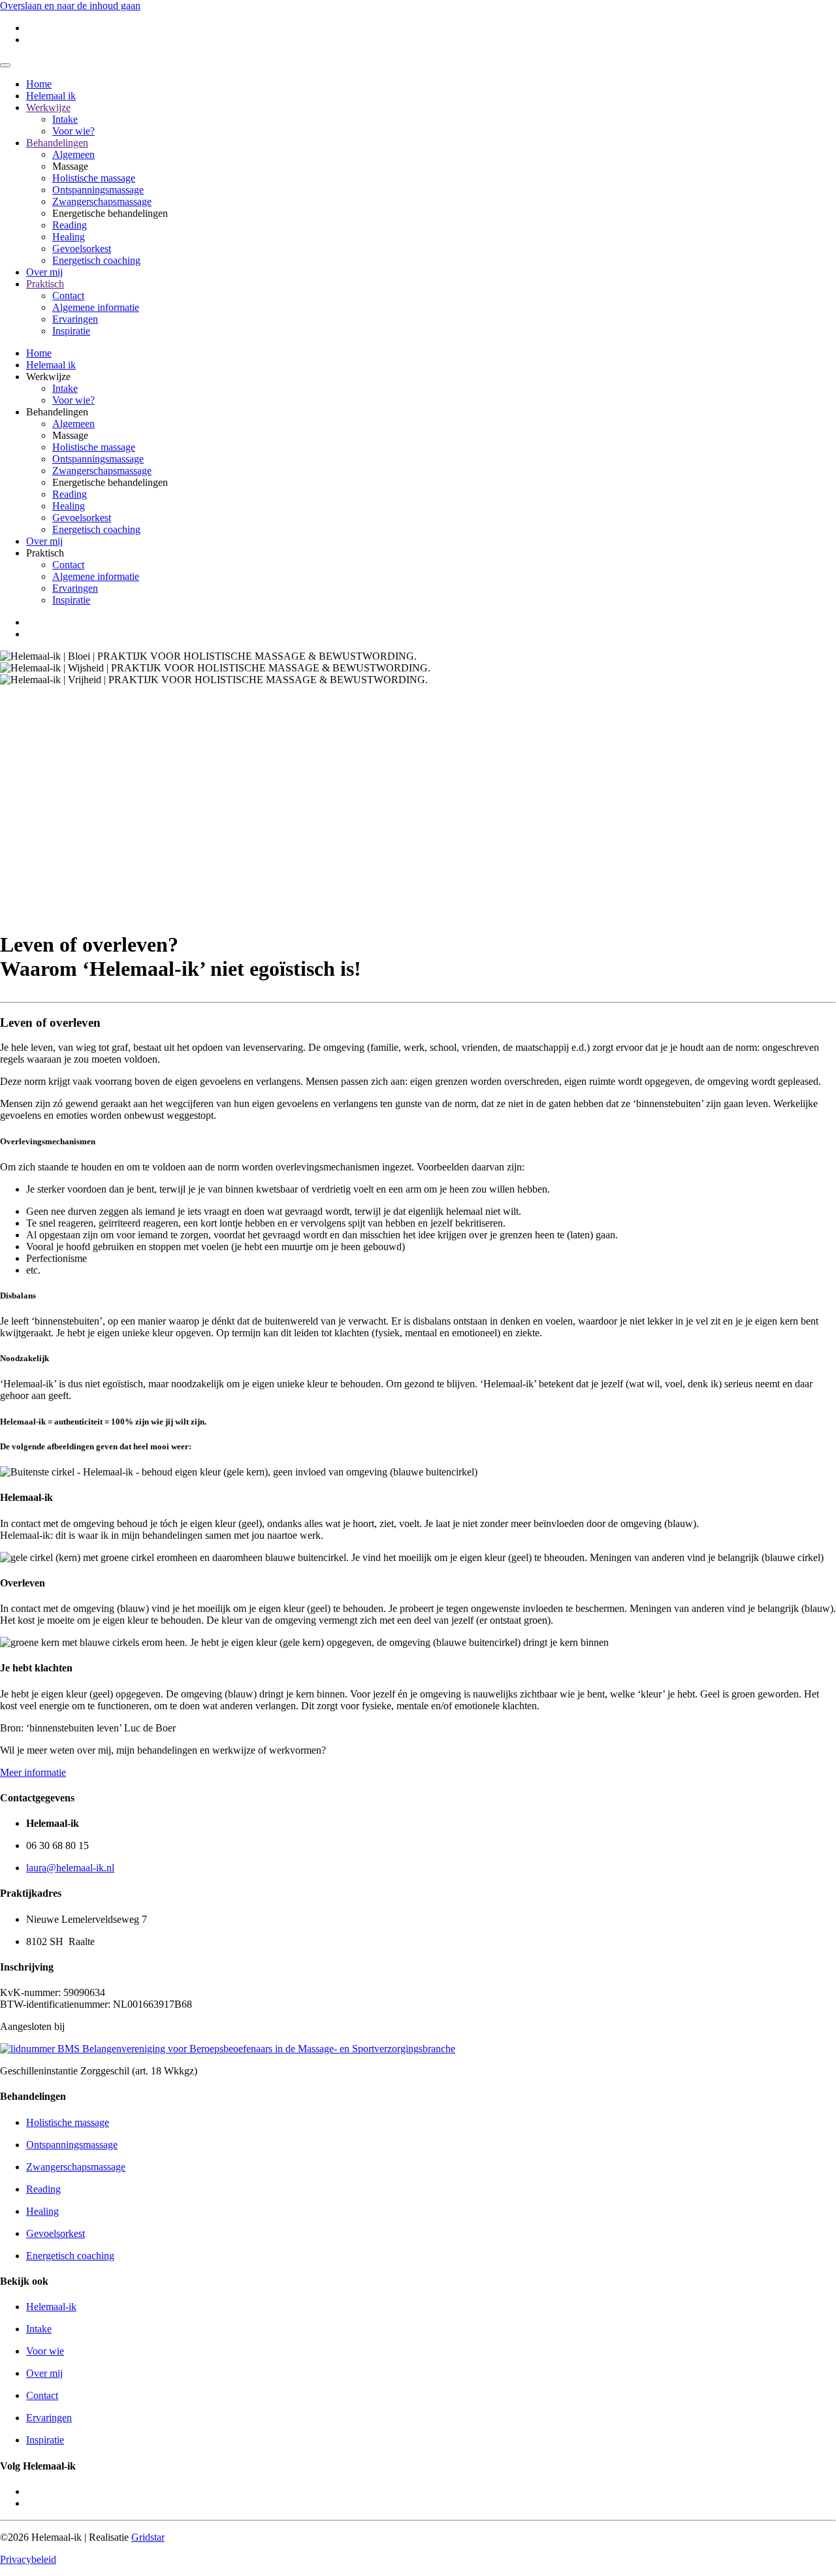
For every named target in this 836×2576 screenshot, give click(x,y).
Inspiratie (71, 331)
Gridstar (148, 2537)
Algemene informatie (96, 307)
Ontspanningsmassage (98, 190)
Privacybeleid (28, 2559)
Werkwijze (48, 107)
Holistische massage (94, 178)
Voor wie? (73, 131)
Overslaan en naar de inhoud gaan (70, 6)
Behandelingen (57, 143)
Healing (69, 237)
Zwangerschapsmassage (102, 201)
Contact (68, 296)
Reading (70, 225)
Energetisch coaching (96, 260)
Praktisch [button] (45, 553)
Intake (65, 119)
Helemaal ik (51, 96)
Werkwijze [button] (48, 377)
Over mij (44, 272)
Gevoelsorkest (82, 249)
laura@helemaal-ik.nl (70, 1868)
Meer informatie (33, 1772)
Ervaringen (75, 319)
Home (39, 84)
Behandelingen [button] (57, 412)
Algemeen (73, 154)
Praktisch (45, 284)
